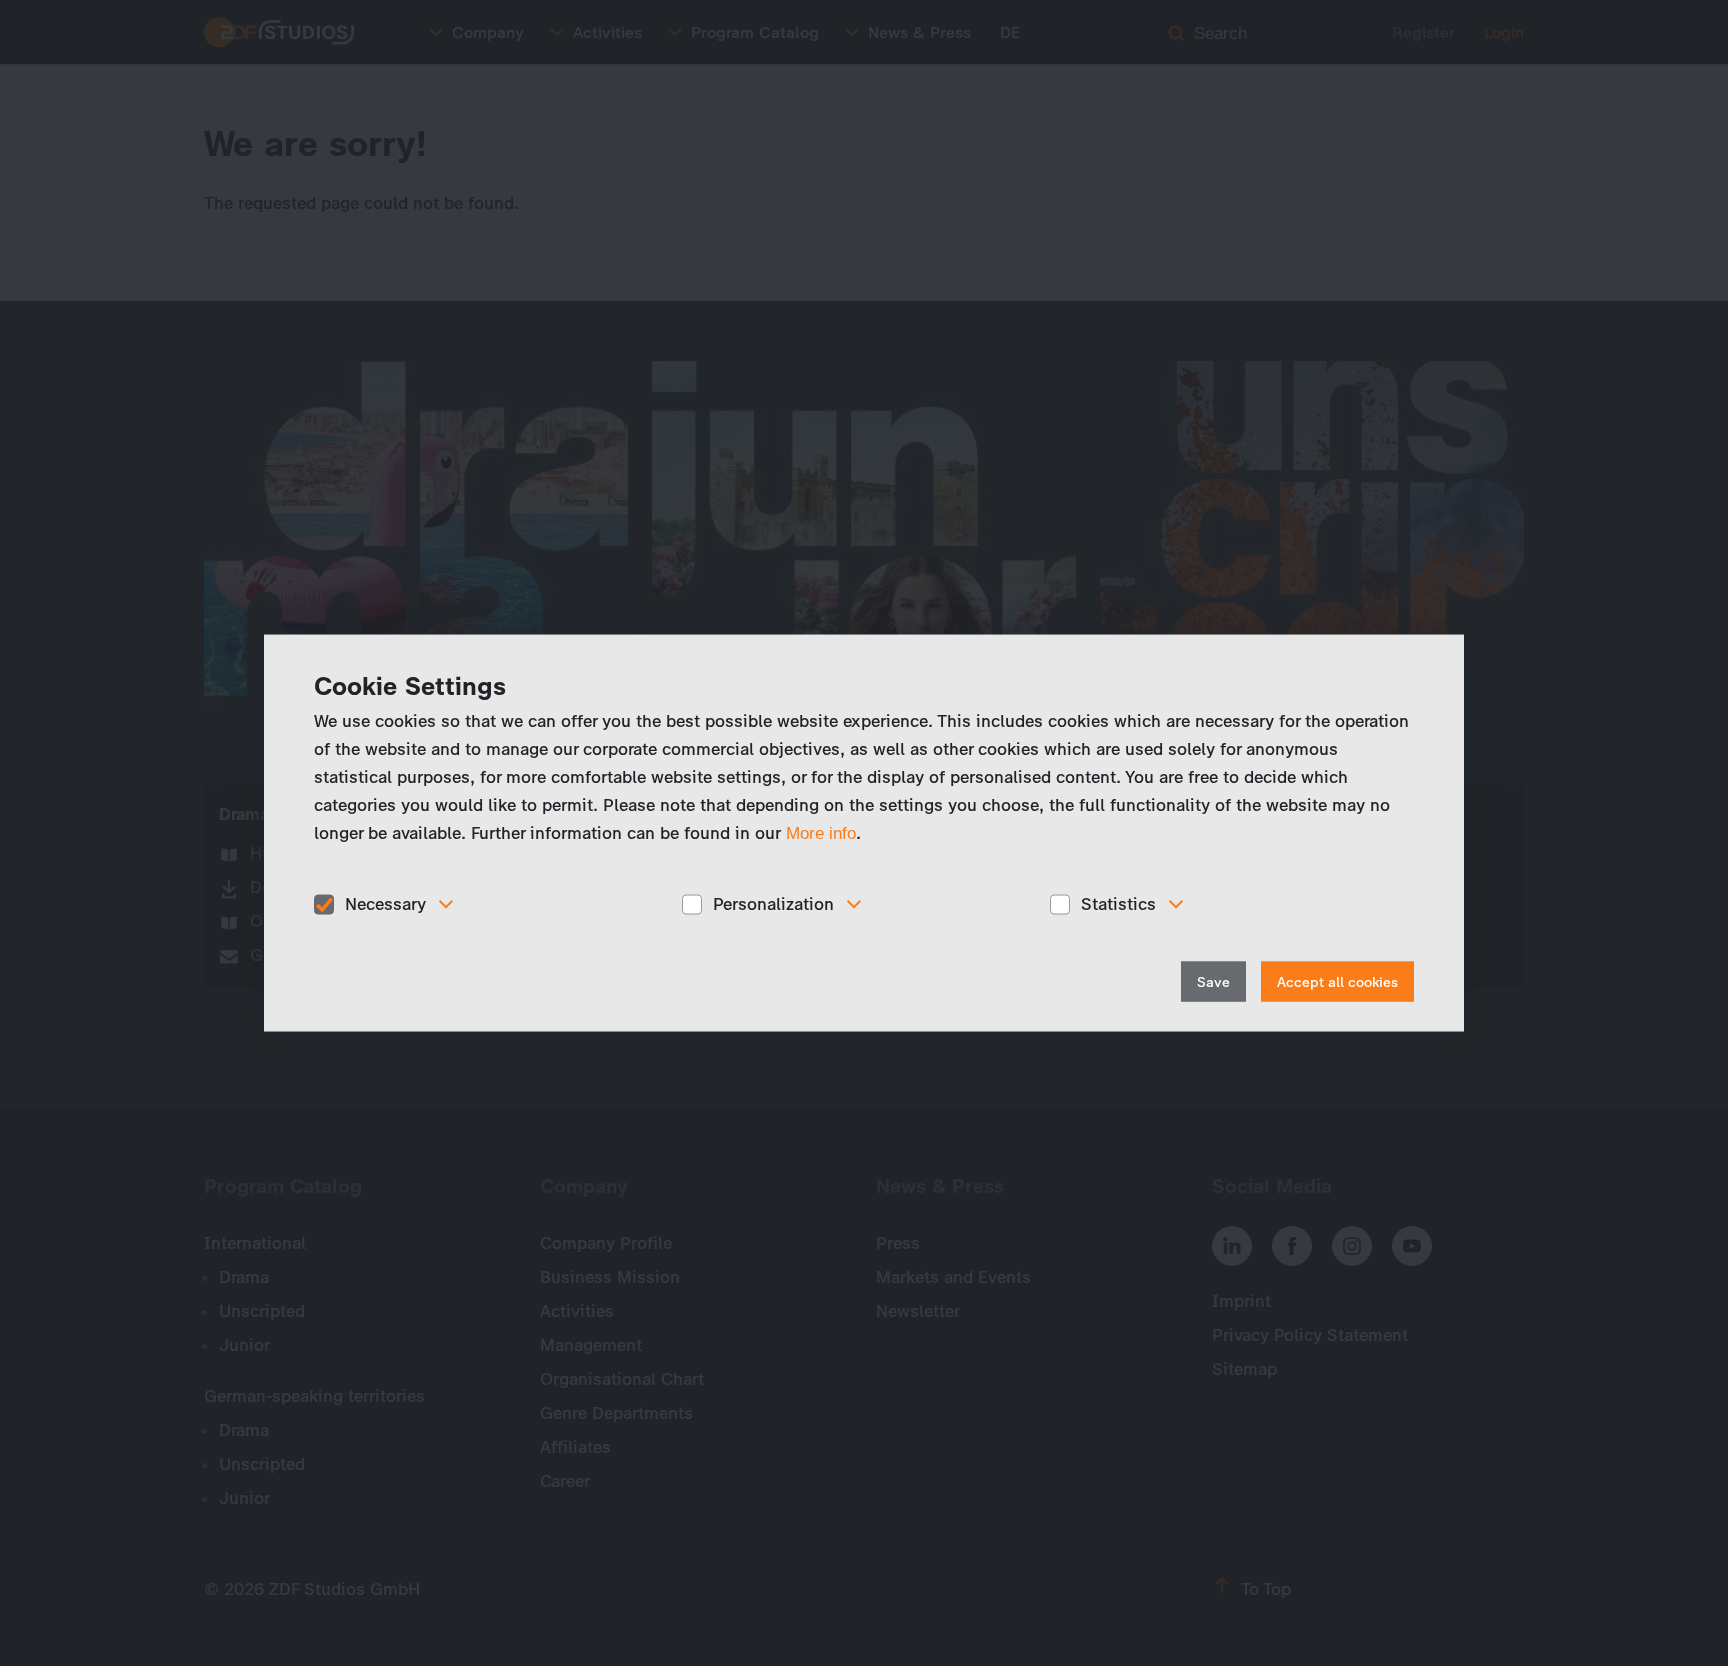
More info (821, 833)
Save (1213, 981)
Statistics (1118, 904)
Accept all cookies (1337, 981)
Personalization (773, 904)
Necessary (385, 904)
